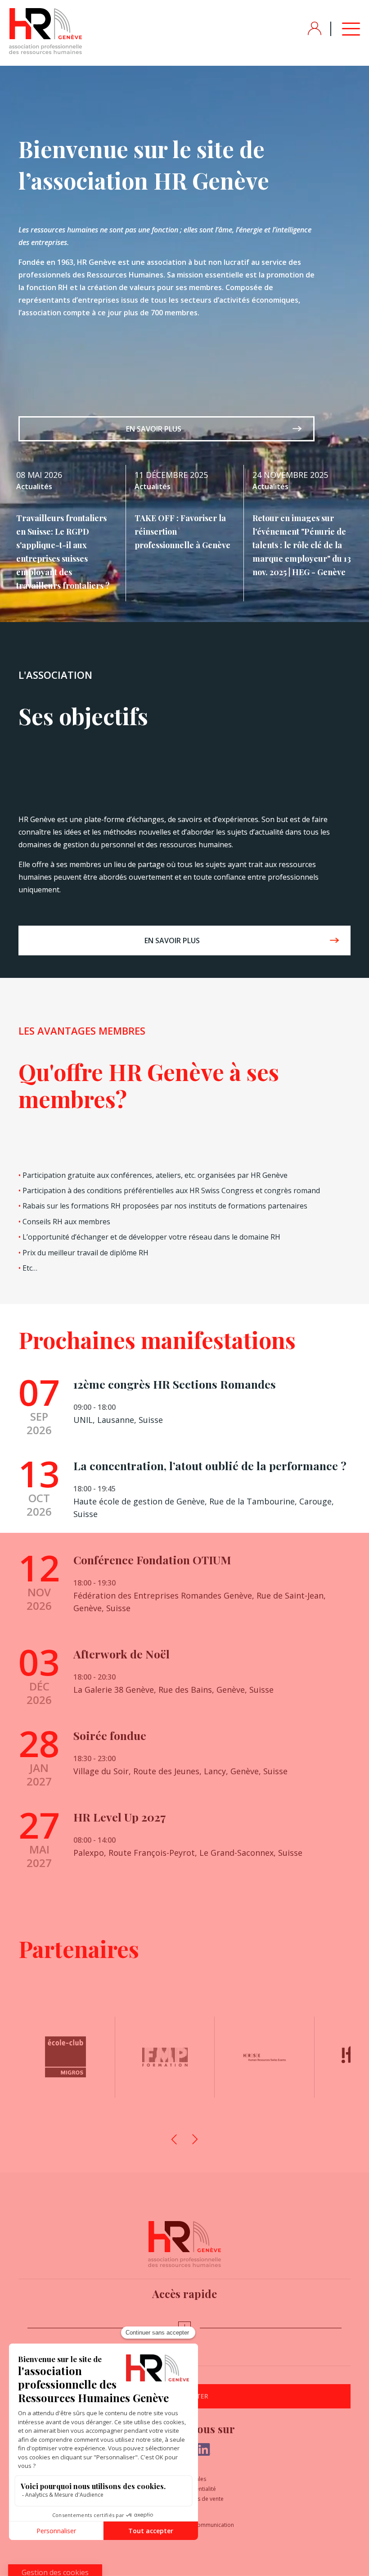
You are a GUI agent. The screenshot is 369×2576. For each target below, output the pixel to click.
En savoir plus (154, 429)
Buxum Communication (204, 2525)
